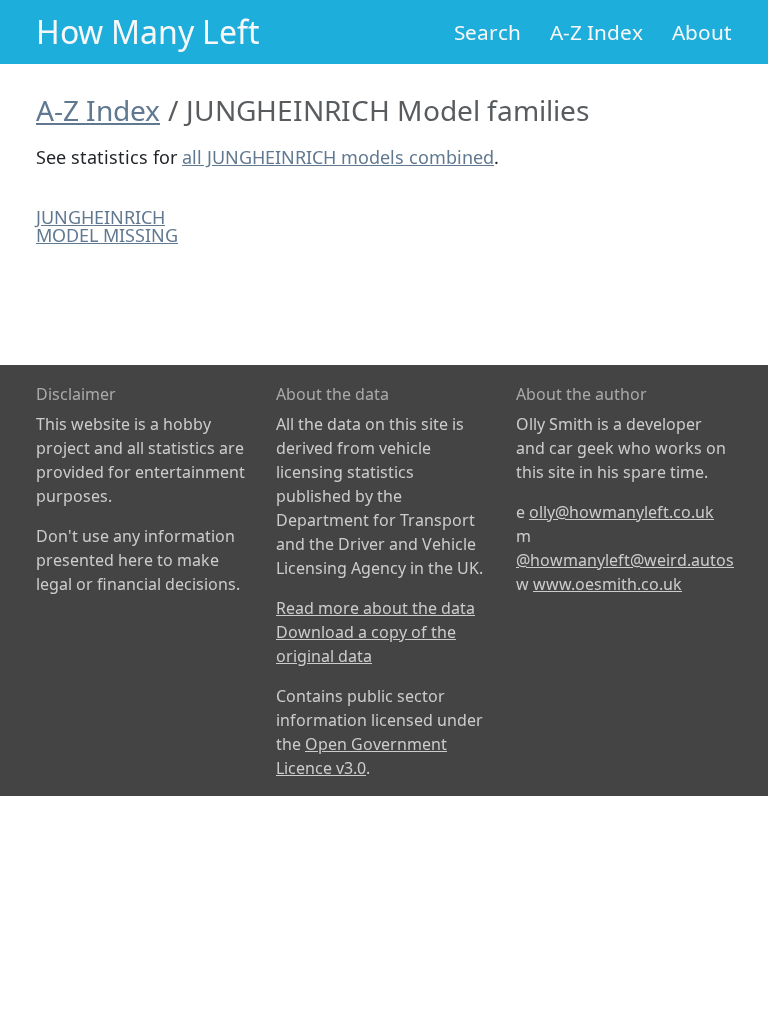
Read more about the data (375, 608)
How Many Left (148, 31)
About (702, 32)
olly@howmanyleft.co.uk (621, 512)
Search (487, 32)
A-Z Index (596, 32)
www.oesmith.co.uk (607, 584)
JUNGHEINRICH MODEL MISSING (107, 226)
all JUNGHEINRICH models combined (338, 157)
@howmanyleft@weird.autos (625, 560)
